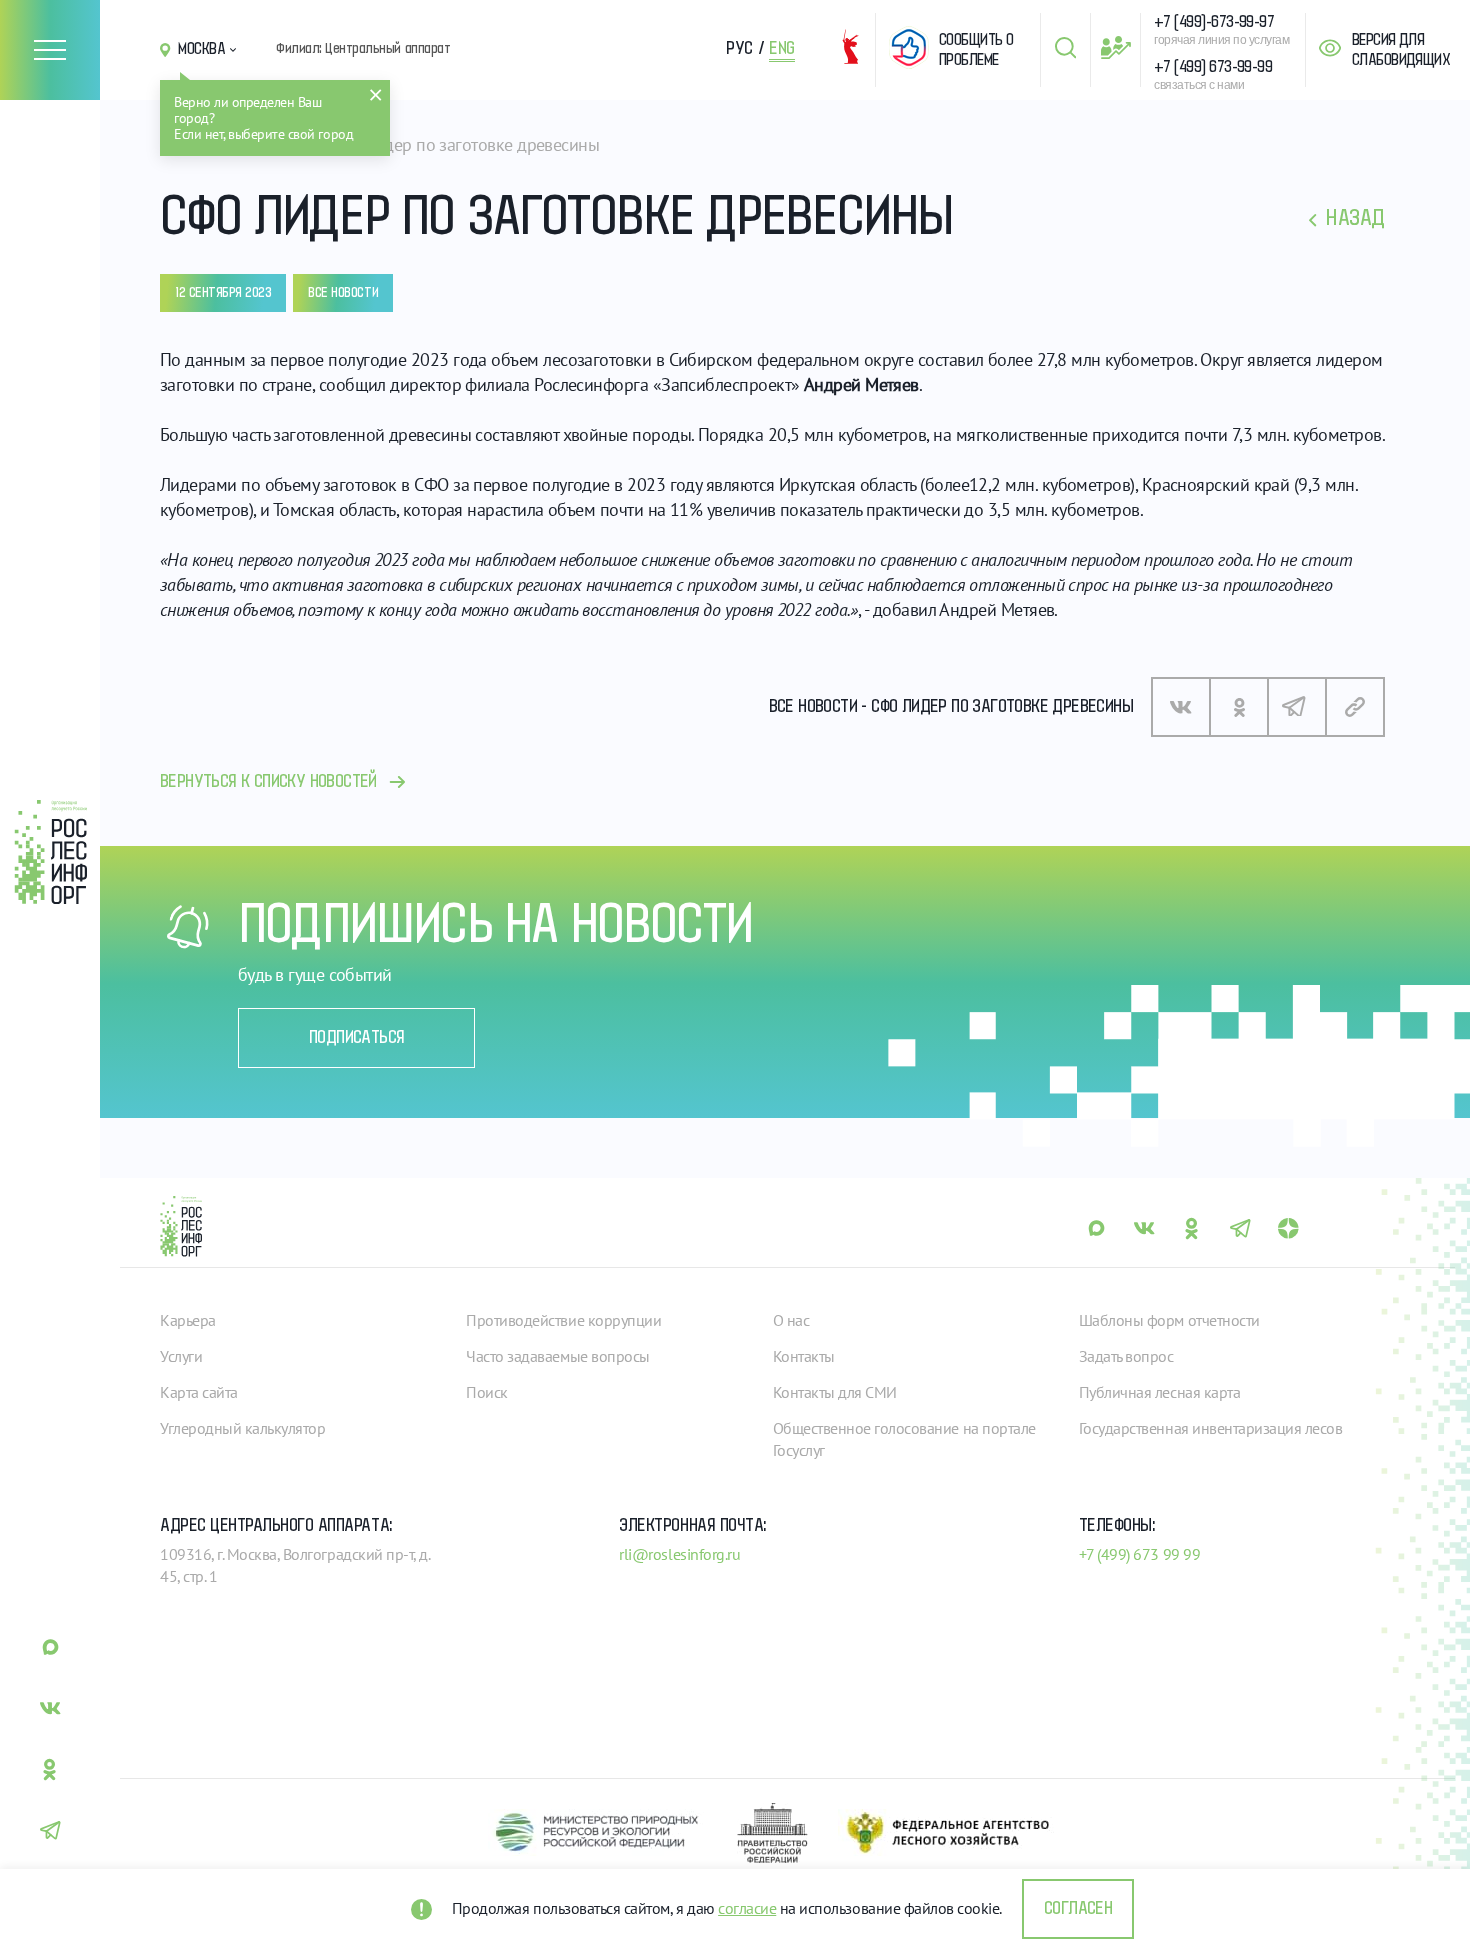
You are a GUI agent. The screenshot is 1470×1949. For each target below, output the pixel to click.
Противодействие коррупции (563, 1320)
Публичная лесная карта (1159, 1392)
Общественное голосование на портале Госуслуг (904, 1439)
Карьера (188, 1320)
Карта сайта (199, 1392)
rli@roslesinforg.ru (679, 1554)
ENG (782, 49)
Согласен (1078, 1909)
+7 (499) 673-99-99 (1213, 67)
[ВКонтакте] (1181, 707)
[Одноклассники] (1239, 707)
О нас (791, 1320)
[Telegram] (1297, 707)
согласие (747, 1908)
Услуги (181, 1356)
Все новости (343, 293)
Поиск (487, 1392)
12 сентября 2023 (223, 293)
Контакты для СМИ (835, 1392)
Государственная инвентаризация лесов (1211, 1428)
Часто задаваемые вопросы (557, 1356)
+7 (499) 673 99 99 (1139, 1554)
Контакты (804, 1356)
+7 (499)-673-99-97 (1214, 22)
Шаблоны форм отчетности (1169, 1320)
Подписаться (356, 1038)
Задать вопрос (1126, 1356)
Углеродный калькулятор (242, 1428)
